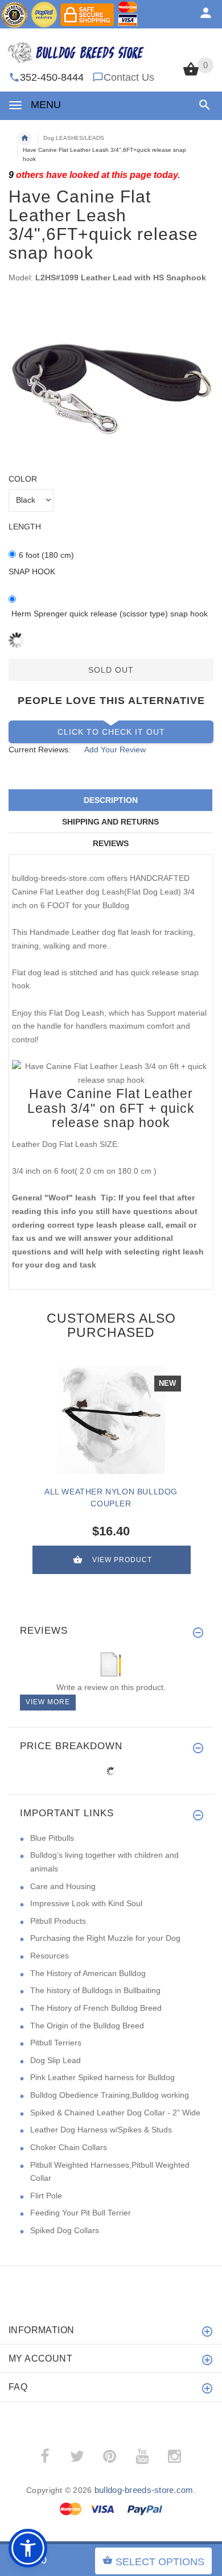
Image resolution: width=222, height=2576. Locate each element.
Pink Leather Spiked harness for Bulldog (102, 2077)
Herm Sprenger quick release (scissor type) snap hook (110, 614)
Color (23, 479)
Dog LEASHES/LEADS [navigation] (74, 138)
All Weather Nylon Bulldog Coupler (111, 1498)
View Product (122, 1560)
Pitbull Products (58, 1921)
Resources (50, 1956)
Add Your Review (115, 749)
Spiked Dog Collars (65, 2230)
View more (48, 1702)
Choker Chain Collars (69, 2147)
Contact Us (129, 77)
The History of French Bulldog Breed (96, 2008)
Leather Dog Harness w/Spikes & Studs (101, 2130)
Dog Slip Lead (55, 2060)
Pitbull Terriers (56, 2043)
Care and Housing (63, 1886)
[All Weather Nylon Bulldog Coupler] (111, 1420)
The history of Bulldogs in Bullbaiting (95, 1990)
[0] (191, 74)
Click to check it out (111, 732)
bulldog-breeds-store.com (144, 2490)
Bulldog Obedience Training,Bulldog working (110, 2095)
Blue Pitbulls (52, 1838)
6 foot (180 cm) (46, 555)
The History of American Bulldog (88, 1973)
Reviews (111, 843)
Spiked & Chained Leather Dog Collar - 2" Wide (115, 2113)
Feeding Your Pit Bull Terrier (81, 2213)
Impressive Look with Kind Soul (86, 1903)
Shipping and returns (110, 822)
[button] (202, 105)
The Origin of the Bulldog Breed (87, 2026)
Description (111, 800)
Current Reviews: (40, 749)
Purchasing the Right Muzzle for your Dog (105, 1938)
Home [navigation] (24, 138)
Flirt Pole (46, 2196)
